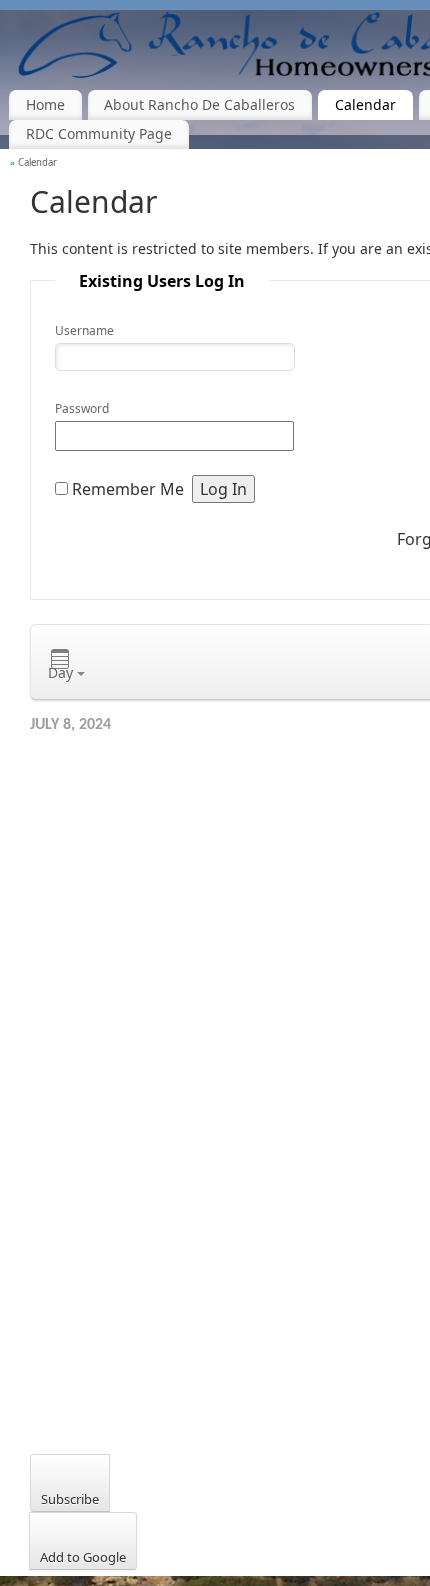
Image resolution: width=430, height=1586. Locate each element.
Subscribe (70, 1499)
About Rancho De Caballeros (199, 104)
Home (45, 104)
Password (82, 408)
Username (84, 330)
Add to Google (83, 1557)
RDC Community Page (99, 133)
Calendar (365, 104)
